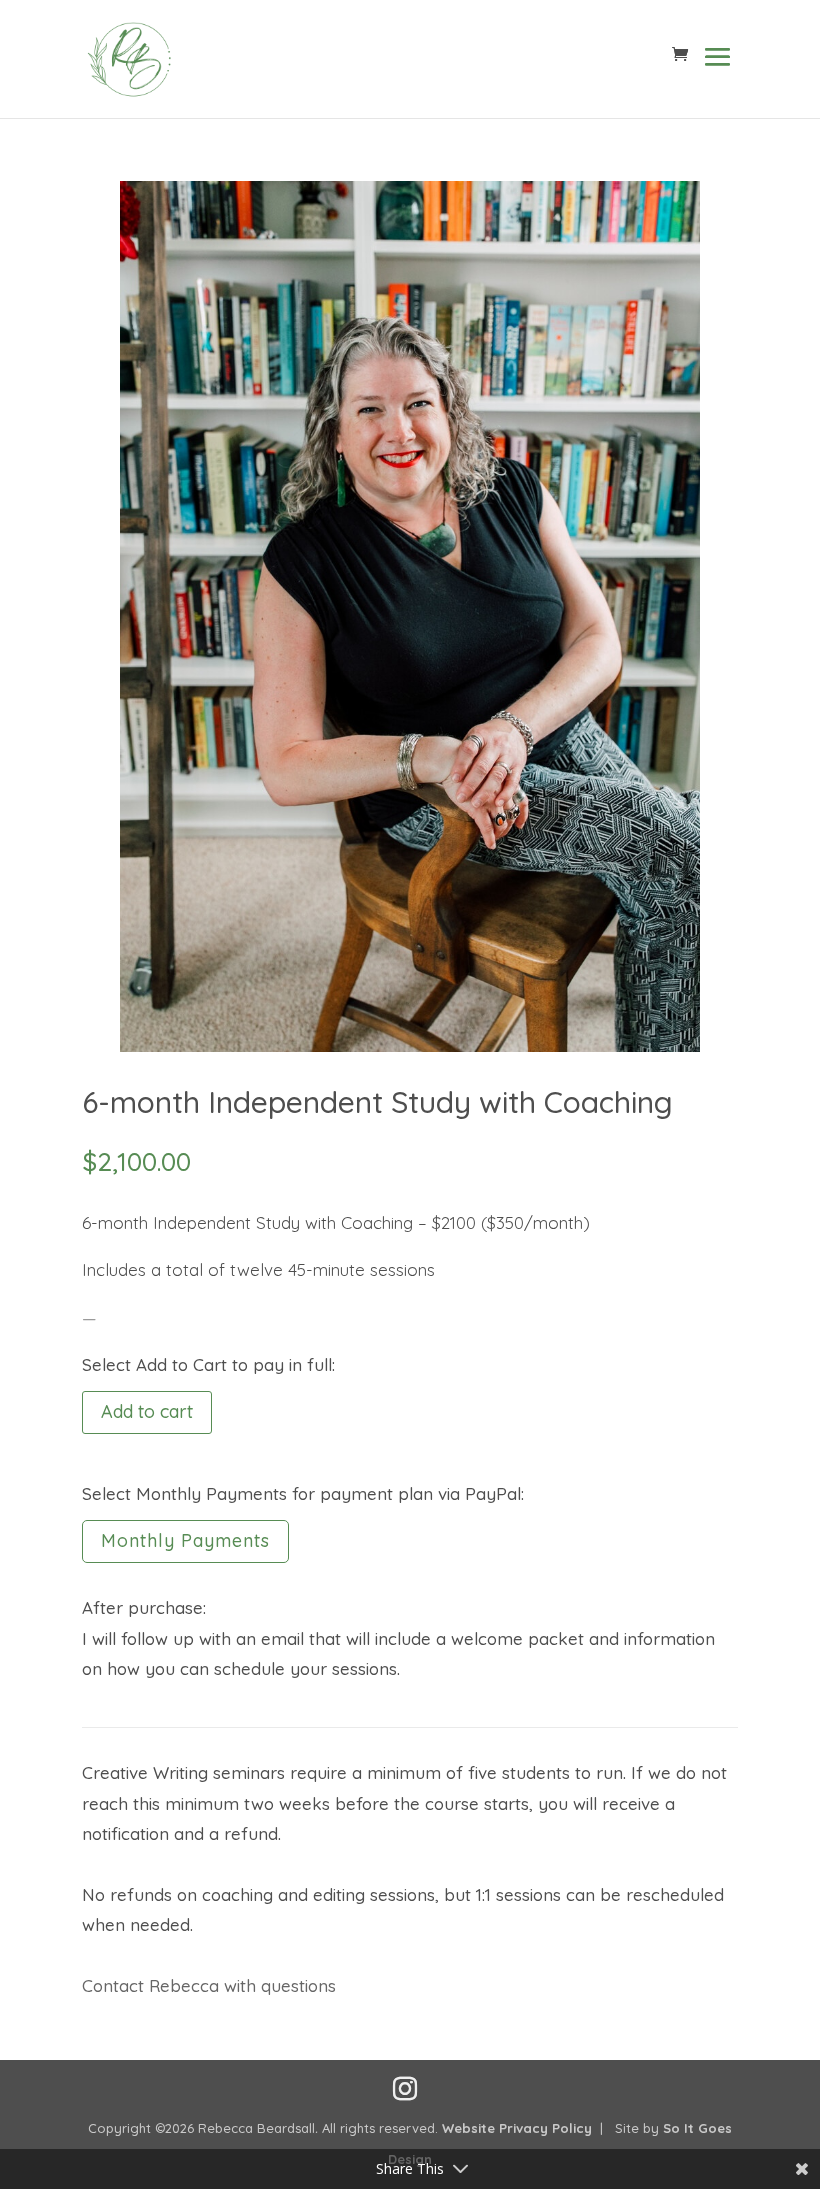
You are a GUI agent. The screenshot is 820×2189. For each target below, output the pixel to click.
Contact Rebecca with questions (209, 1985)
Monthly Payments (185, 1540)
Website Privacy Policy (517, 2128)
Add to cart (147, 1411)
